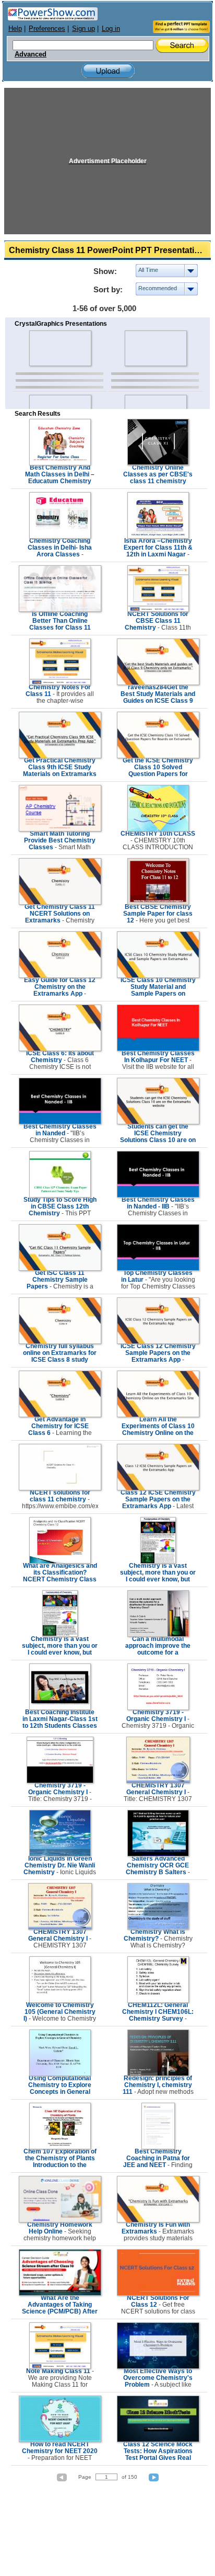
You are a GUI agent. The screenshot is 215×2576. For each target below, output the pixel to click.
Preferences (47, 29)
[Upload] (108, 71)
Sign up (83, 29)
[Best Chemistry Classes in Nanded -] (60, 1122)
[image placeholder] (60, 348)
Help (15, 29)
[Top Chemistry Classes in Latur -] (158, 1269)
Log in (111, 29)
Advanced (31, 54)
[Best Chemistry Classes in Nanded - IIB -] (158, 1195)
